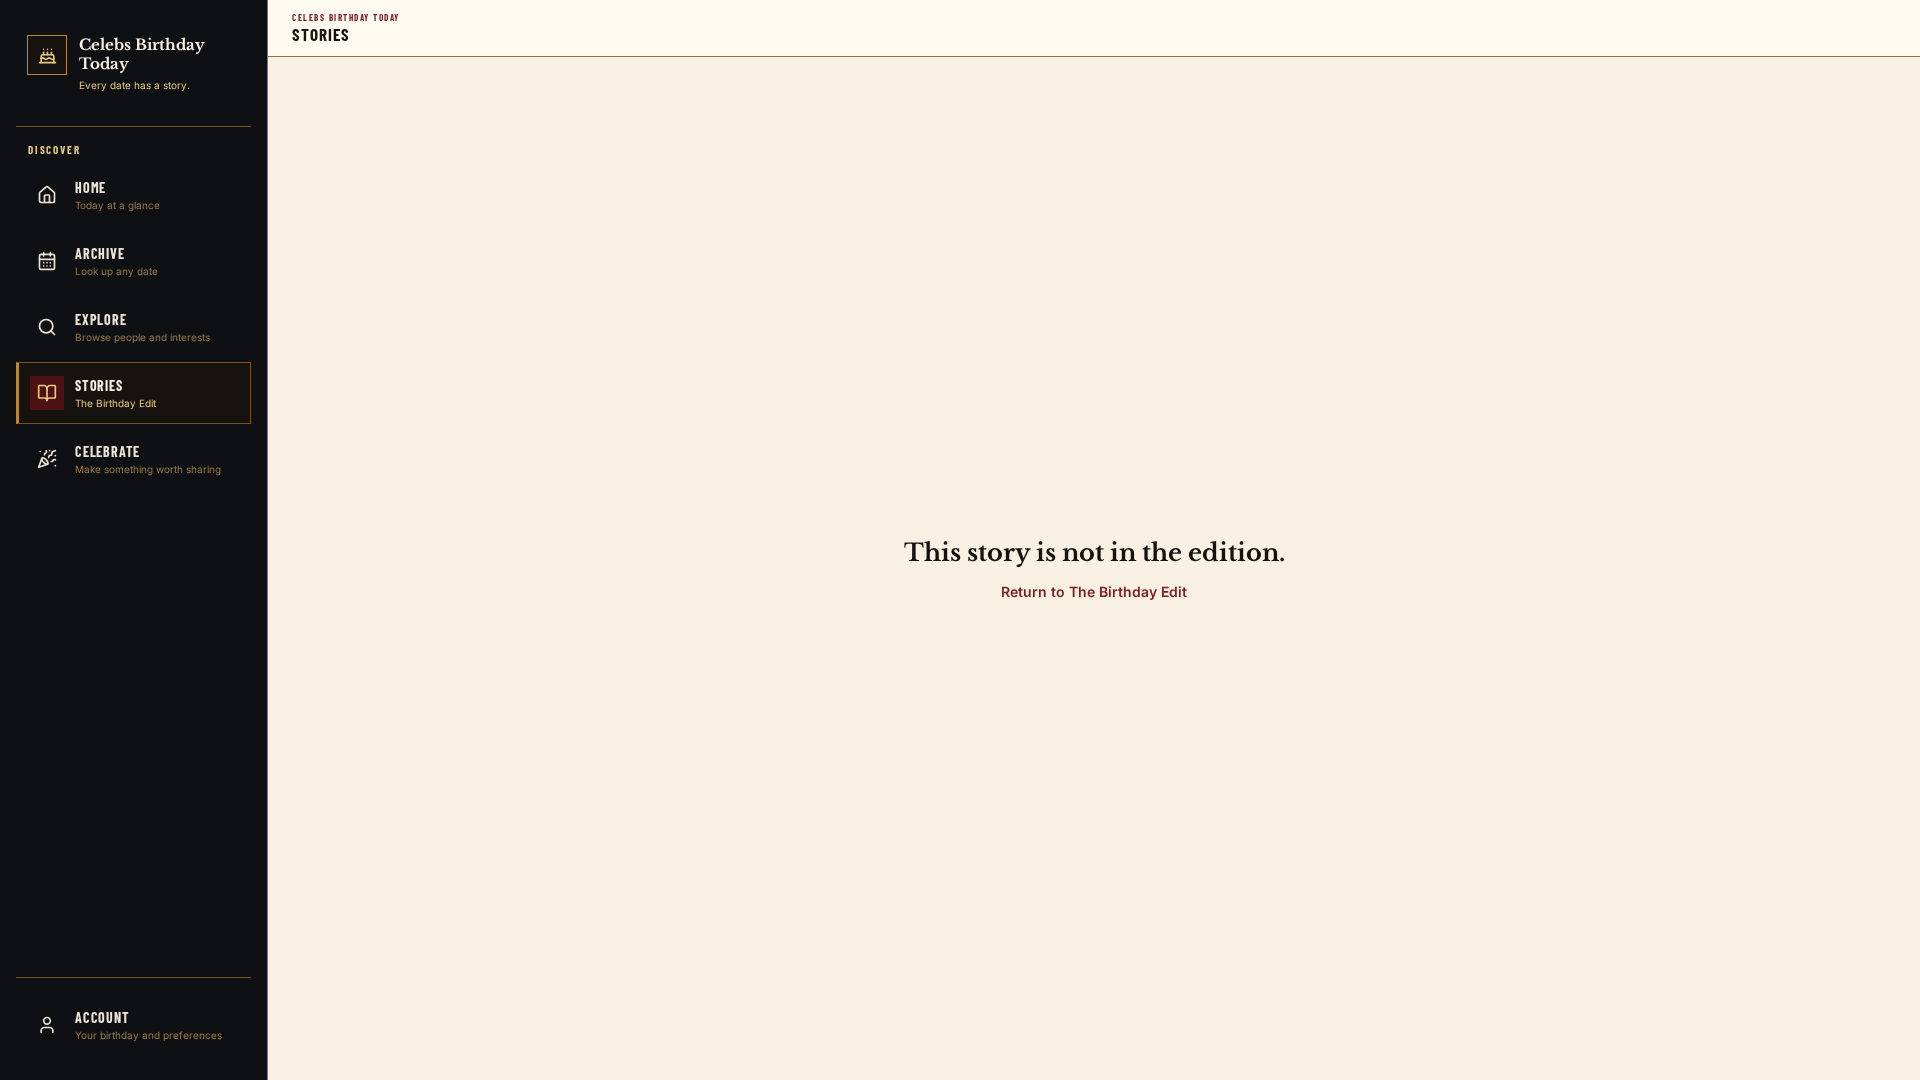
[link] (133, 67)
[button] (1094, 591)
